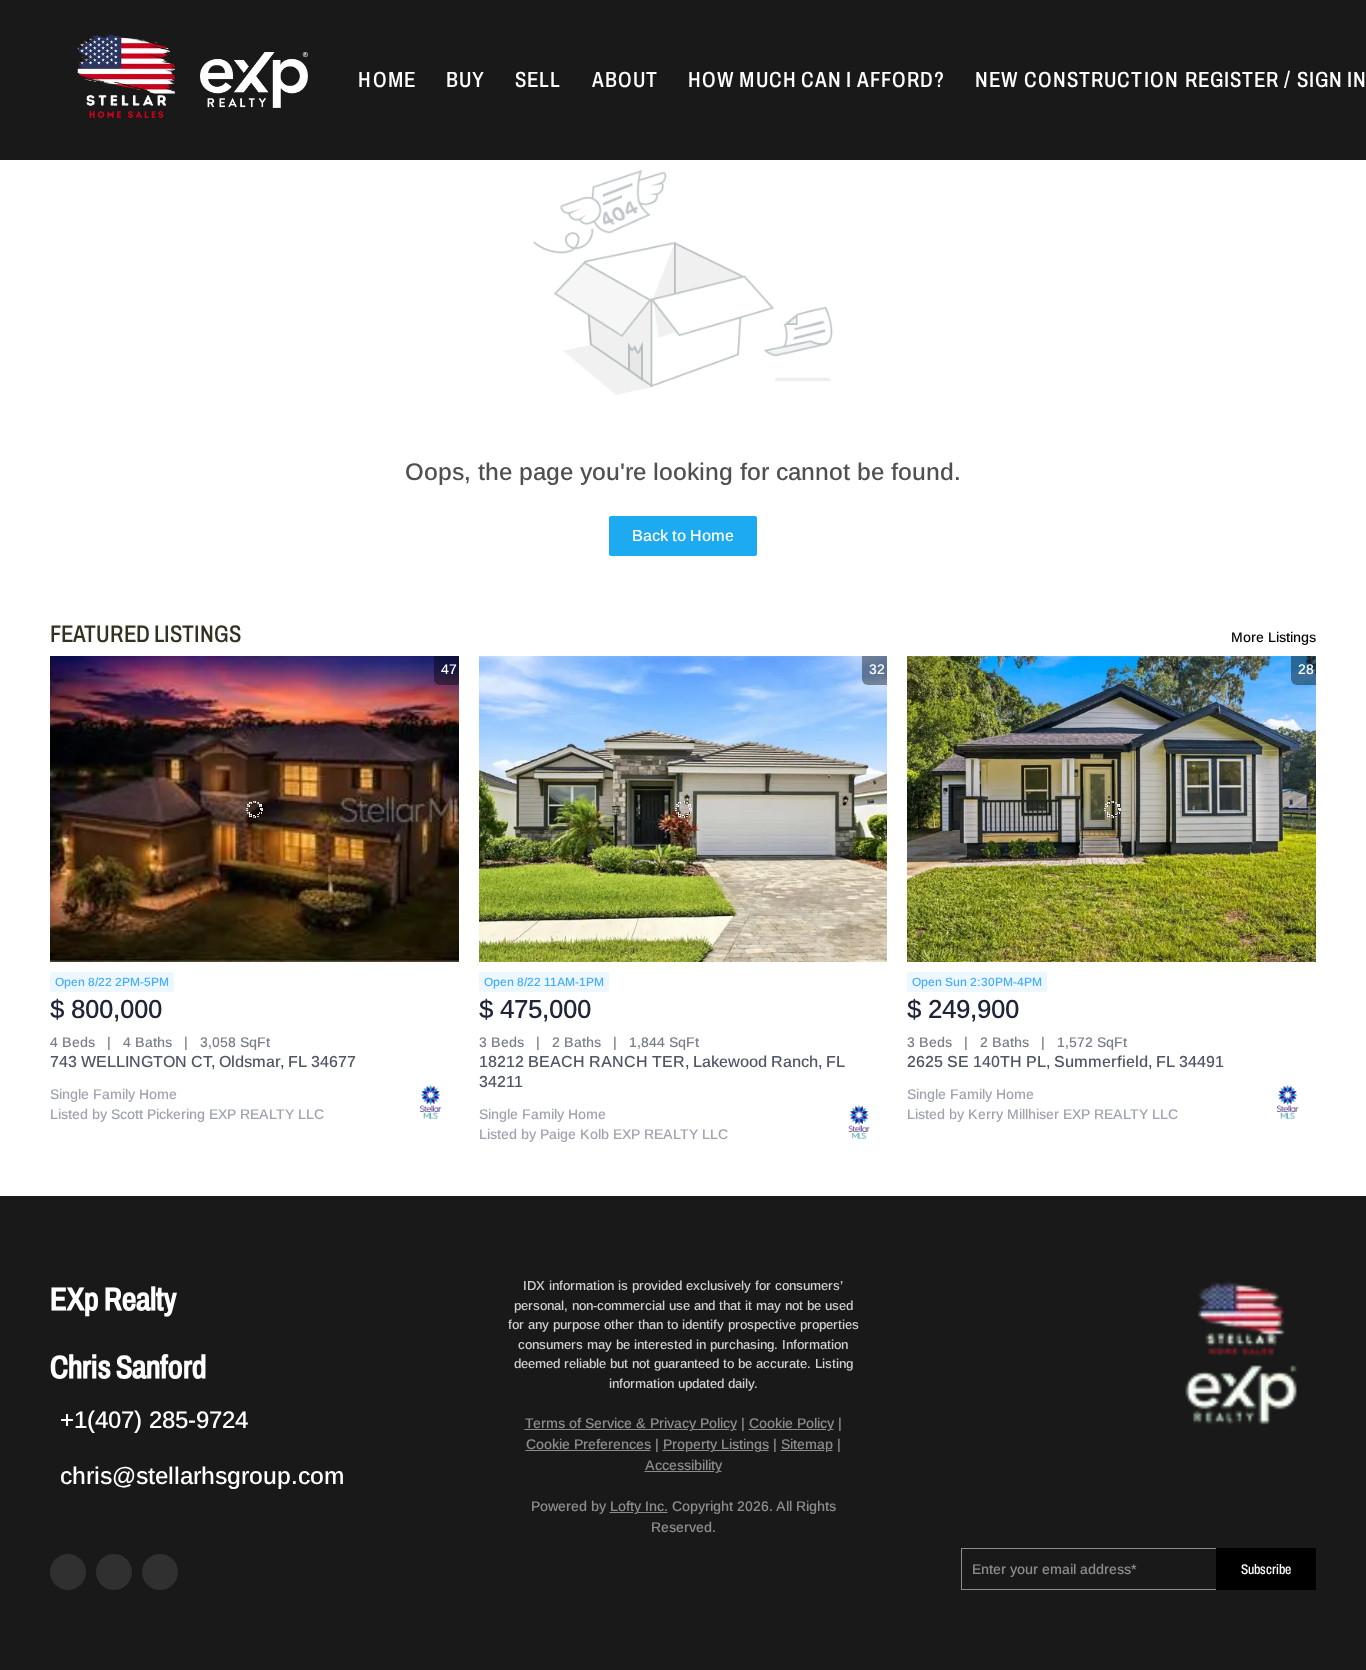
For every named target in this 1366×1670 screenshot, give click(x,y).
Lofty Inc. (639, 1506)
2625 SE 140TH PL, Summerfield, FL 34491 (1065, 1061)
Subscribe (1266, 1569)
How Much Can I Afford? (816, 80)
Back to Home (683, 535)
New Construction (1077, 80)
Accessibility (683, 1465)
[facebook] (68, 1572)
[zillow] (114, 1572)
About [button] (625, 80)
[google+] (160, 1572)
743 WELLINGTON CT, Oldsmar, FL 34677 (203, 1061)
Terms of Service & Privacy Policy (631, 1423)
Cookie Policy (791, 1423)
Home (386, 80)
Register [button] (1232, 80)
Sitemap (807, 1444)
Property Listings (716, 1444)
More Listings (1273, 637)
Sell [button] (538, 80)
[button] (124, 80)
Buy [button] (465, 80)
